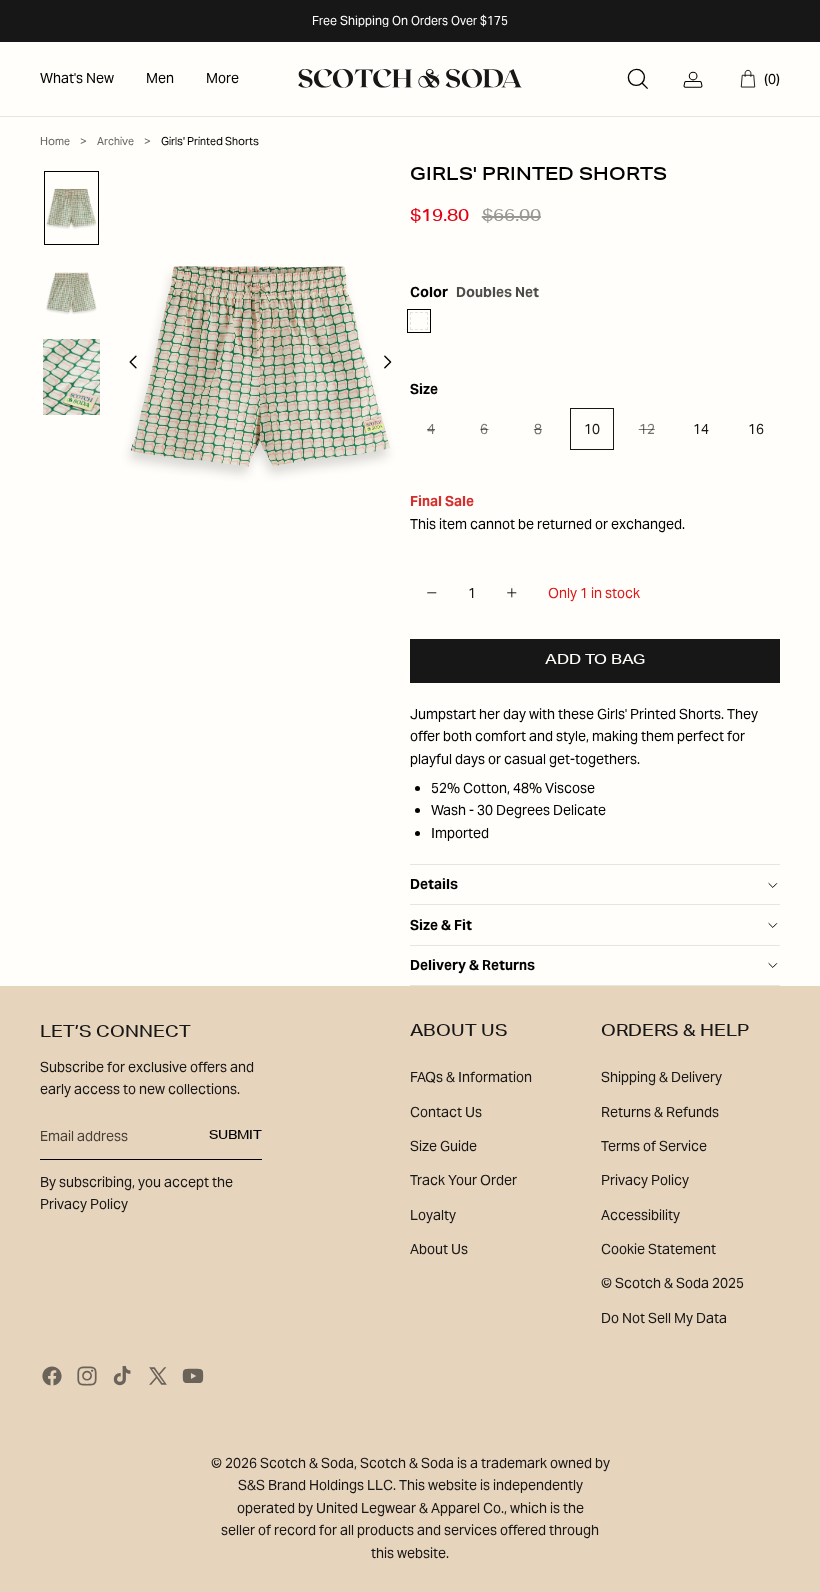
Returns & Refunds (660, 1112)
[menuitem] (77, 79)
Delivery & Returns (472, 965)
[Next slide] (393, 366)
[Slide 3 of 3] (71, 377)
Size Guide (443, 1146)
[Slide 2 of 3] (71, 292)
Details (434, 884)
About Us (439, 1249)
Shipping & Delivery (661, 1077)
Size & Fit (441, 925)
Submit (235, 1136)
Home (55, 141)
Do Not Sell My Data (664, 1318)
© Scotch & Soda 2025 (672, 1283)
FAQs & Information (471, 1077)
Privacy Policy (645, 1180)
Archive (115, 141)
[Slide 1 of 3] (71, 208)
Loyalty (433, 1215)
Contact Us (446, 1112)
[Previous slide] (127, 366)
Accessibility (640, 1215)
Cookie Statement (658, 1249)
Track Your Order (463, 1180)
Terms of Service (654, 1146)
